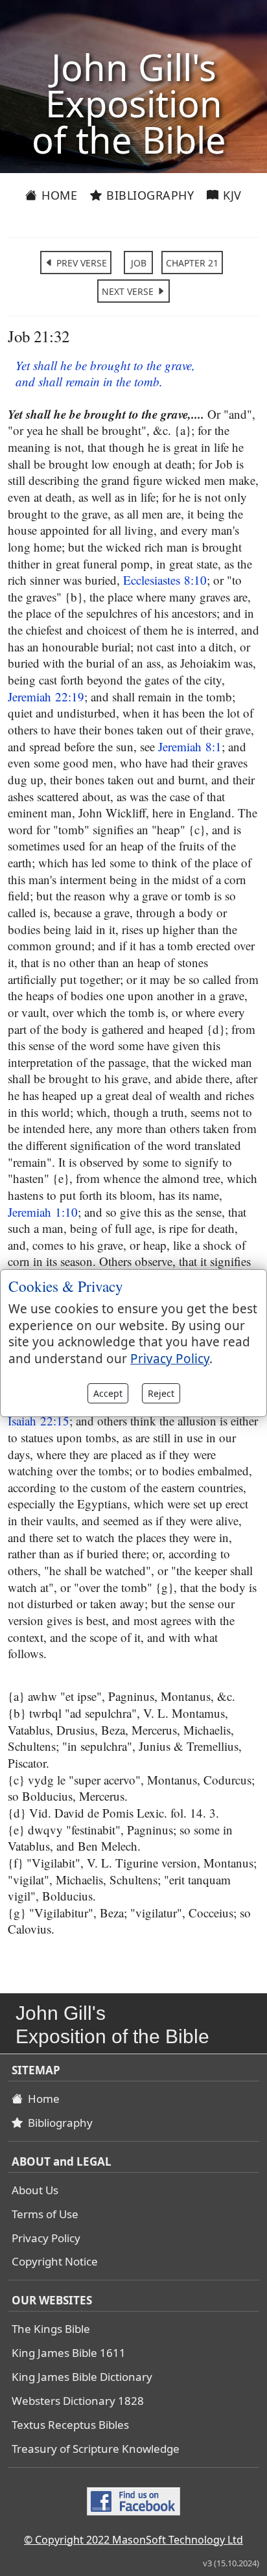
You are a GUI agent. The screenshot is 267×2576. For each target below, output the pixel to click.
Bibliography (149, 195)
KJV (231, 195)
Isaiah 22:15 (39, 1421)
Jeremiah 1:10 (43, 1212)
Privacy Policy (46, 2238)
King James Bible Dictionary (82, 2377)
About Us (35, 2190)
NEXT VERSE (129, 291)
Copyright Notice (55, 2261)
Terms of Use (45, 2214)
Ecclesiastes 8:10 (165, 580)
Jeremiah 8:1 (190, 746)
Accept (108, 1393)
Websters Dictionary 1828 (78, 2401)
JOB (139, 263)
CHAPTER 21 (192, 263)
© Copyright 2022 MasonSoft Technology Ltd (133, 2540)
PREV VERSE (80, 263)
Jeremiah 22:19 (46, 697)
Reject (161, 1393)
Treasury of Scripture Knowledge (96, 2449)
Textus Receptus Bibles (70, 2425)
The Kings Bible (51, 2329)
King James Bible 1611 (69, 2353)
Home (58, 195)
